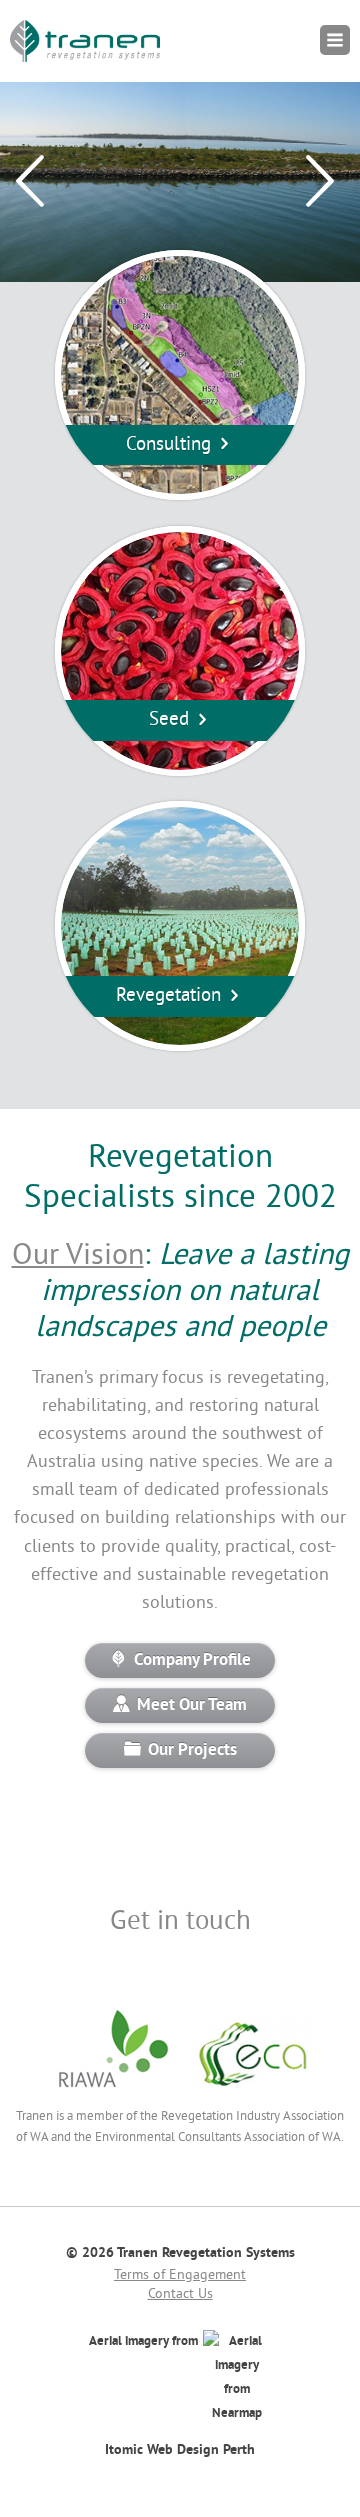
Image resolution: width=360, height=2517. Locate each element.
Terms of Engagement (180, 2275)
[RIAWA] (113, 2094)
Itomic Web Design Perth (180, 2450)
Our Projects (192, 1750)
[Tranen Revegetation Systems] (85, 41)
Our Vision (78, 1256)
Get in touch (180, 1922)
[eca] (252, 2094)
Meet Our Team (192, 1705)
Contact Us (180, 2294)
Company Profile (192, 1660)
